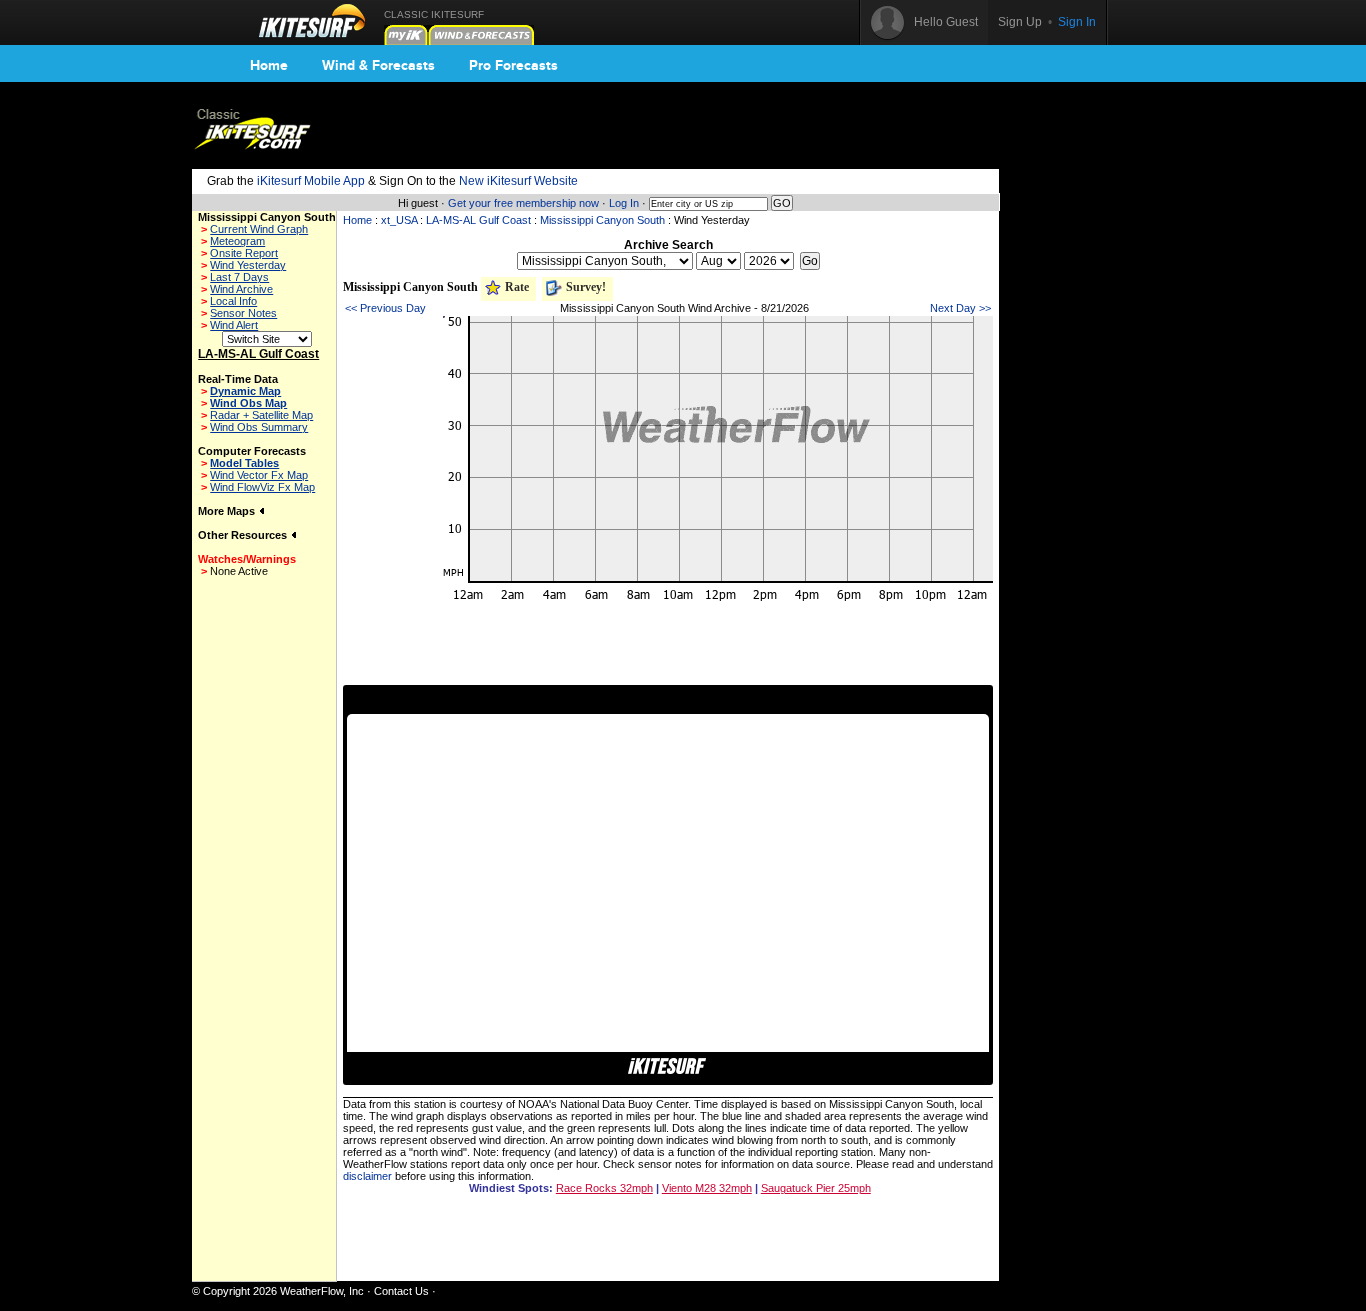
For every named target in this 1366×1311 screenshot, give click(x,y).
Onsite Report (244, 253)
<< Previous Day (385, 308)
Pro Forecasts (513, 65)
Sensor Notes (243, 313)
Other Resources (244, 535)
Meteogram (237, 241)
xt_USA (399, 220)
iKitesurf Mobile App (311, 181)
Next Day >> (960, 308)
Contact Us (401, 1291)
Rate (515, 287)
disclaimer (367, 1176)
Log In (624, 203)
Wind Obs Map (248, 403)
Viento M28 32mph (707, 1188)
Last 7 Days (239, 277)
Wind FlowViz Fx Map (262, 487)
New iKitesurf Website (518, 181)
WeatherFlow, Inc (322, 1291)
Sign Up (1020, 22)
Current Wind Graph (259, 229)
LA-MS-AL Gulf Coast (478, 220)
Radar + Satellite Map (261, 415)
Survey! (584, 287)
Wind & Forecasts (378, 65)
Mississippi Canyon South (602, 220)
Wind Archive (241, 289)
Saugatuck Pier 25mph (816, 1188)
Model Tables (244, 463)
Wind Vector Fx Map (259, 475)
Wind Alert (234, 325)
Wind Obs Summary (259, 427)
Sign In (1077, 22)
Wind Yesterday (248, 265)
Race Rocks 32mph (604, 1188)
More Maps (228, 511)
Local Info (233, 301)
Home (269, 65)
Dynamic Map (245, 391)
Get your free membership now (523, 203)
